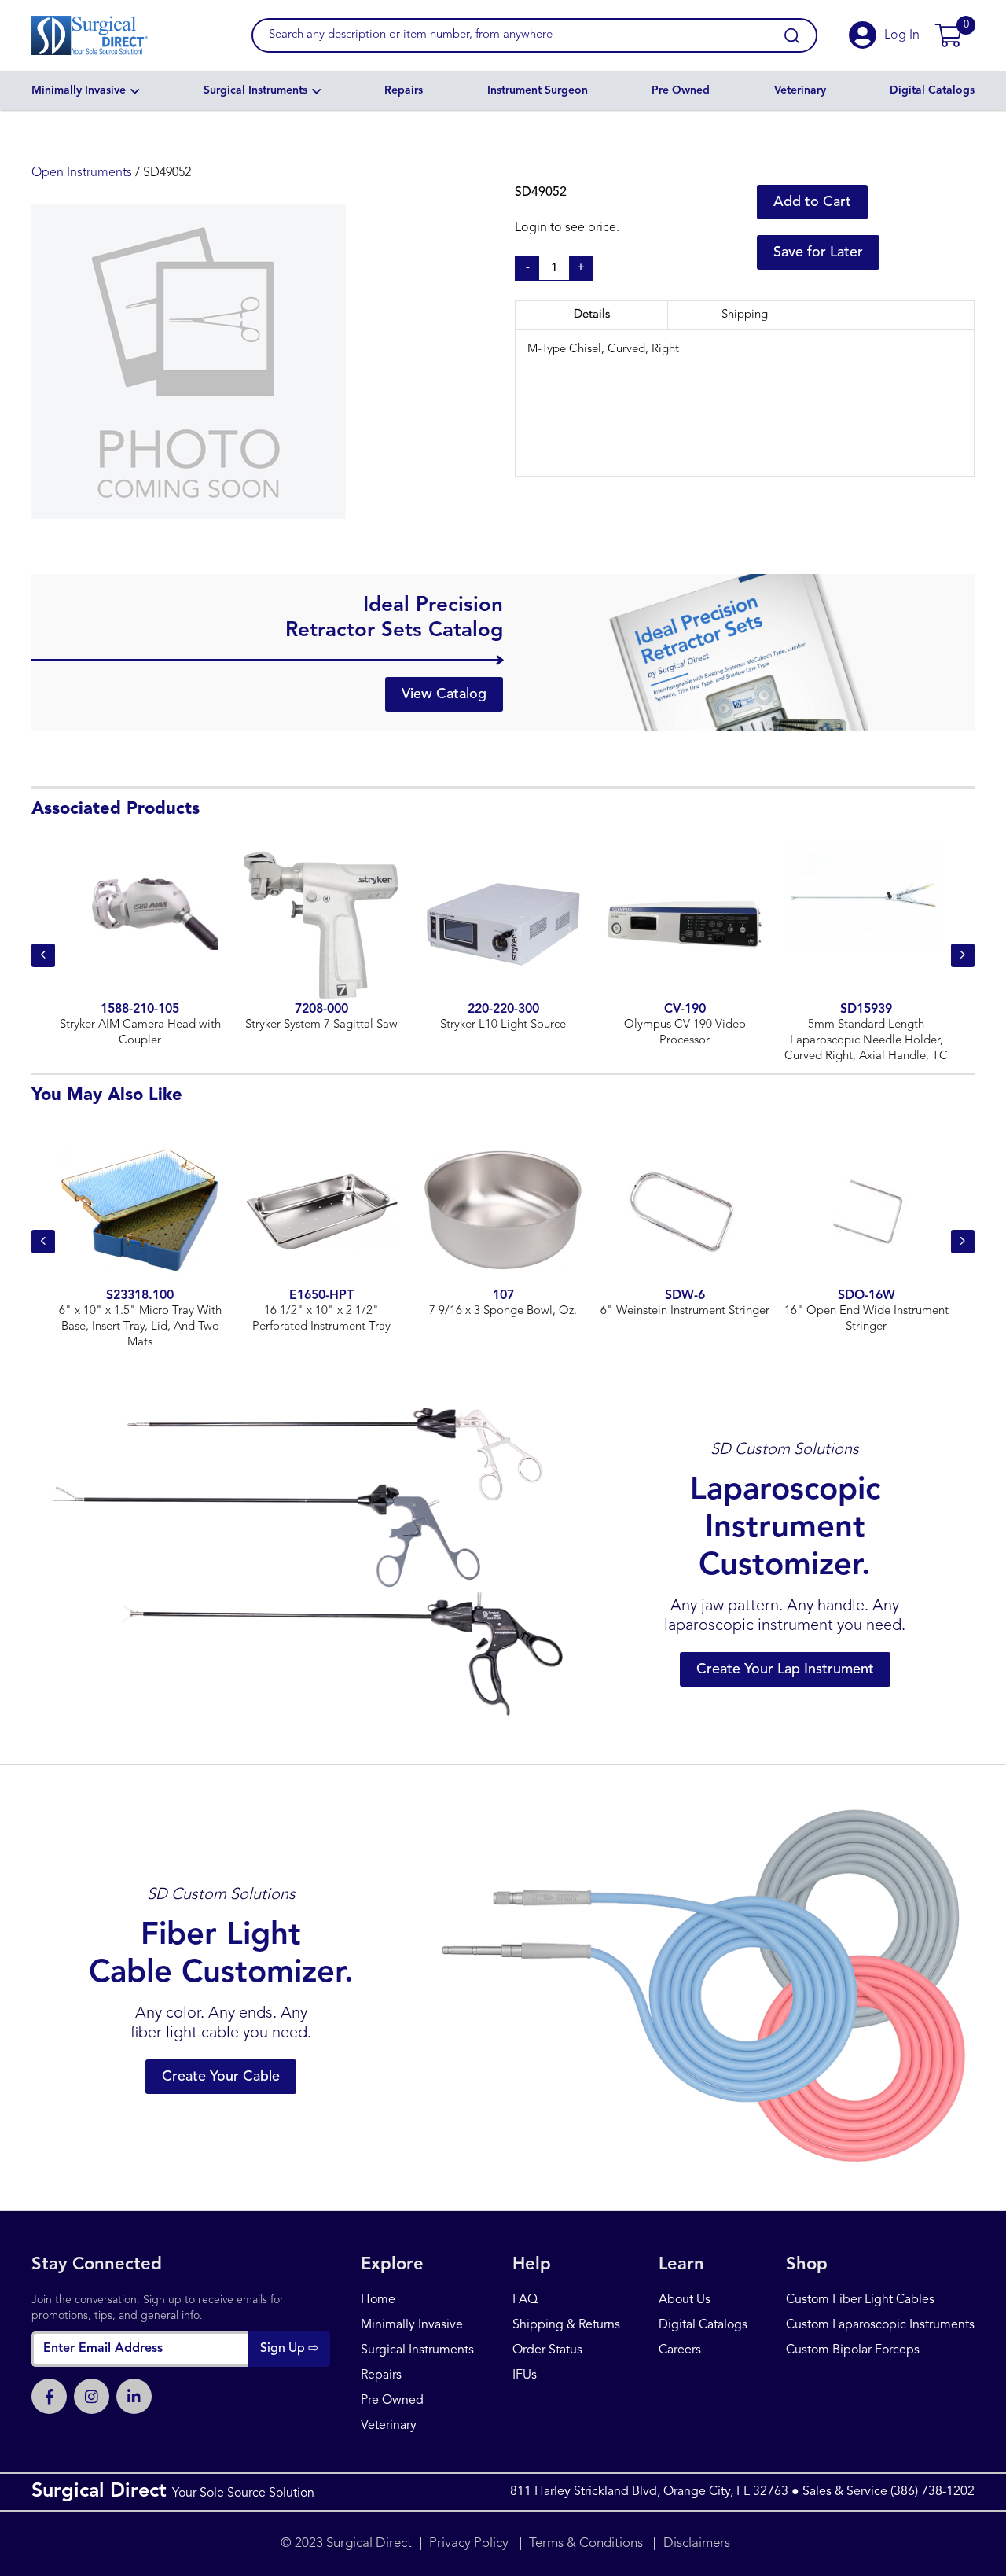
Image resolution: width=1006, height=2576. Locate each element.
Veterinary (800, 90)
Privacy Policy (470, 2543)
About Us (685, 2300)
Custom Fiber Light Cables (860, 2300)
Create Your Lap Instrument (785, 1669)
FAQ (525, 2300)
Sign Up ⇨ (289, 2349)
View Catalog (444, 694)
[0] (949, 35)
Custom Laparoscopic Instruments (880, 2325)
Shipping (745, 315)
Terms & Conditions (586, 2543)
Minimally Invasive (79, 90)
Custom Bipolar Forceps (853, 2350)
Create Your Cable (221, 2077)
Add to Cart (812, 202)
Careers (680, 2350)
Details (592, 315)
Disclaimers (697, 2543)
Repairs (404, 90)
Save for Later (818, 252)
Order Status (547, 2350)
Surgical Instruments (255, 90)
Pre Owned (681, 90)
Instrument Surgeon (538, 90)
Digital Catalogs (932, 90)
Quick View (140, 947)
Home (378, 2300)
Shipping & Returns (566, 2325)
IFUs (525, 2375)
